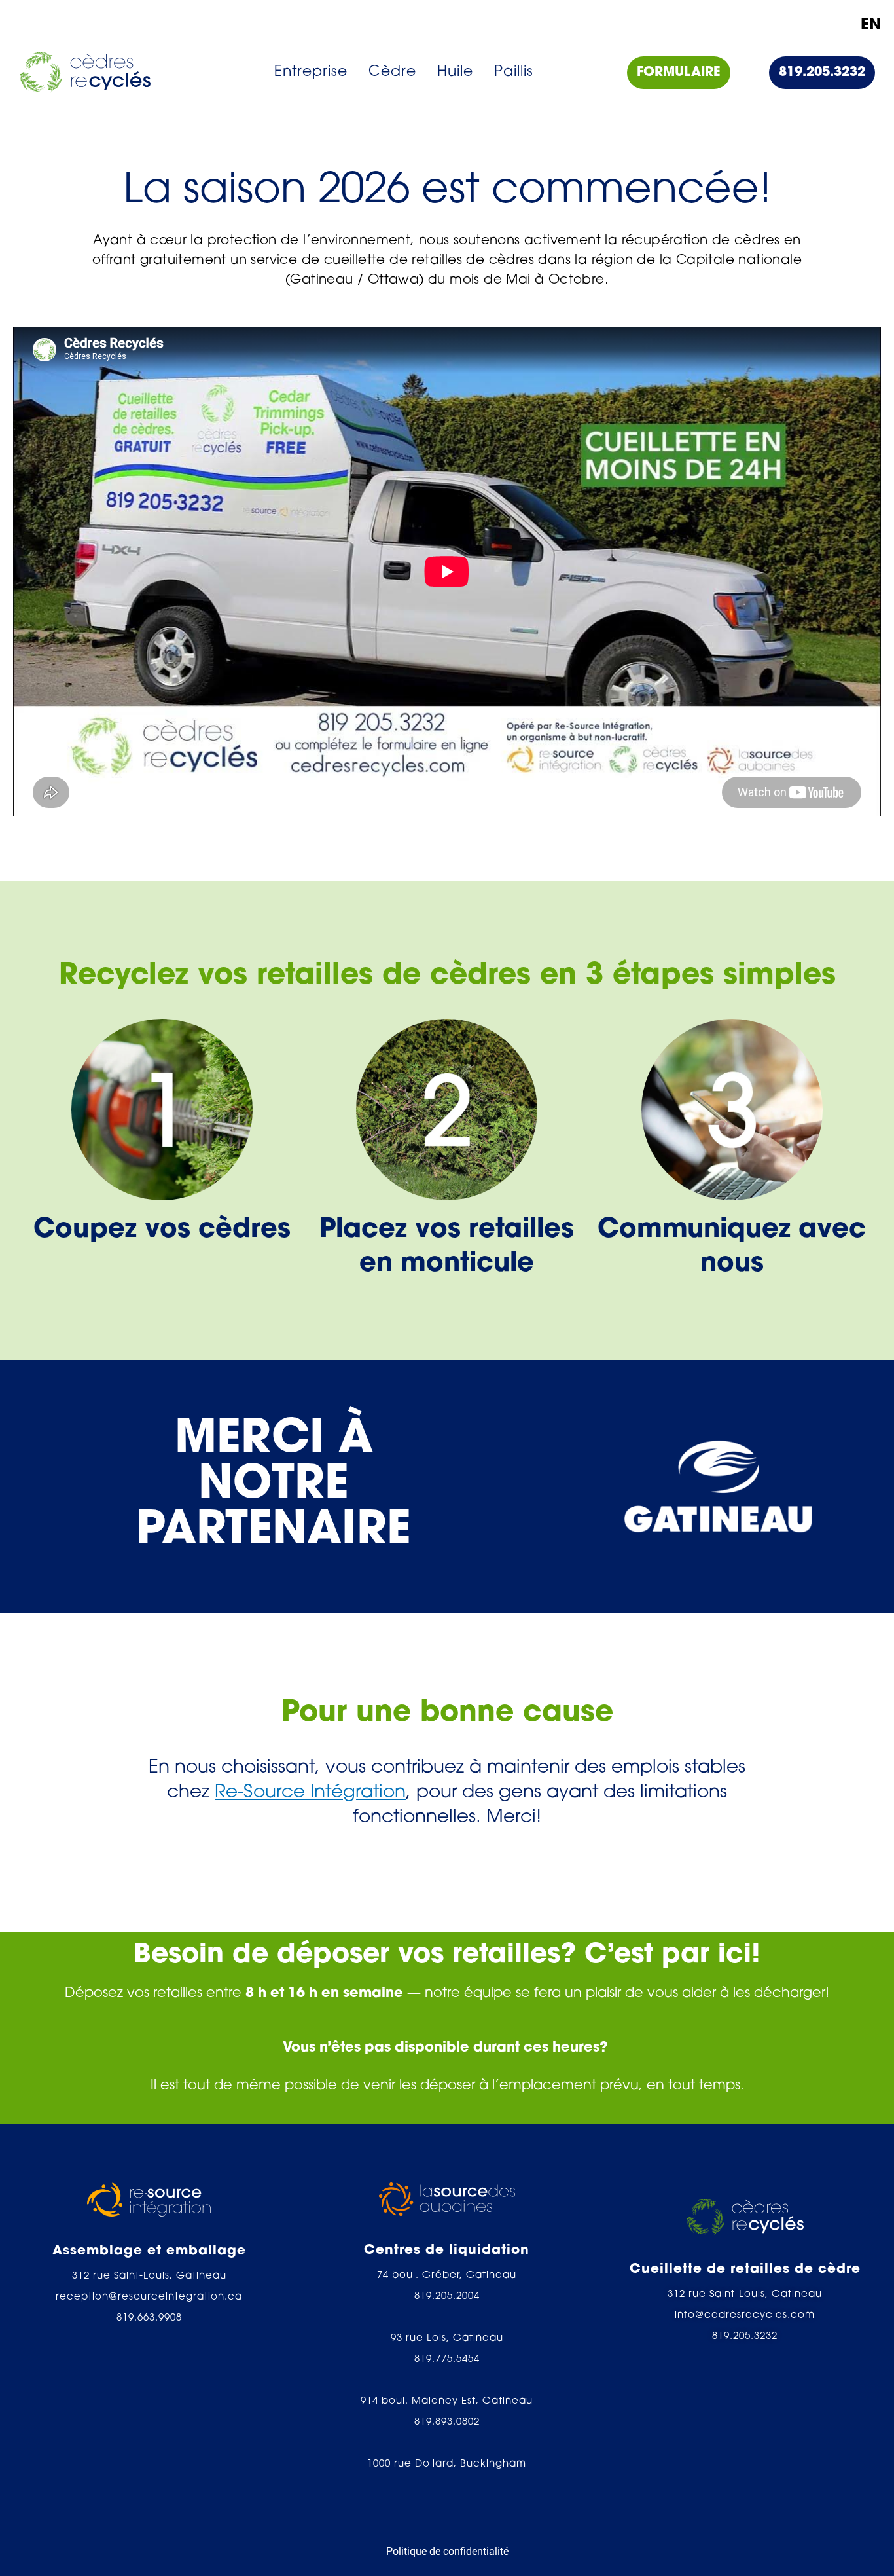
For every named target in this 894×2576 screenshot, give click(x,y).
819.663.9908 (149, 2318)
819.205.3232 (745, 2337)
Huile (455, 72)
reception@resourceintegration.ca (149, 2297)
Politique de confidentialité (447, 2551)
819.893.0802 (447, 2422)
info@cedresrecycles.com (745, 2316)
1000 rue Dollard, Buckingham (447, 2464)
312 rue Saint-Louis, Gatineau (149, 2276)
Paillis (514, 72)
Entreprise (311, 72)
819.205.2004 (447, 2297)
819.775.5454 (447, 2360)
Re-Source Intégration (310, 1793)
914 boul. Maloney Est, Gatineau (447, 2401)
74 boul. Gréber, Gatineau (447, 2276)
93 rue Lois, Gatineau (447, 2339)
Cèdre (392, 72)
